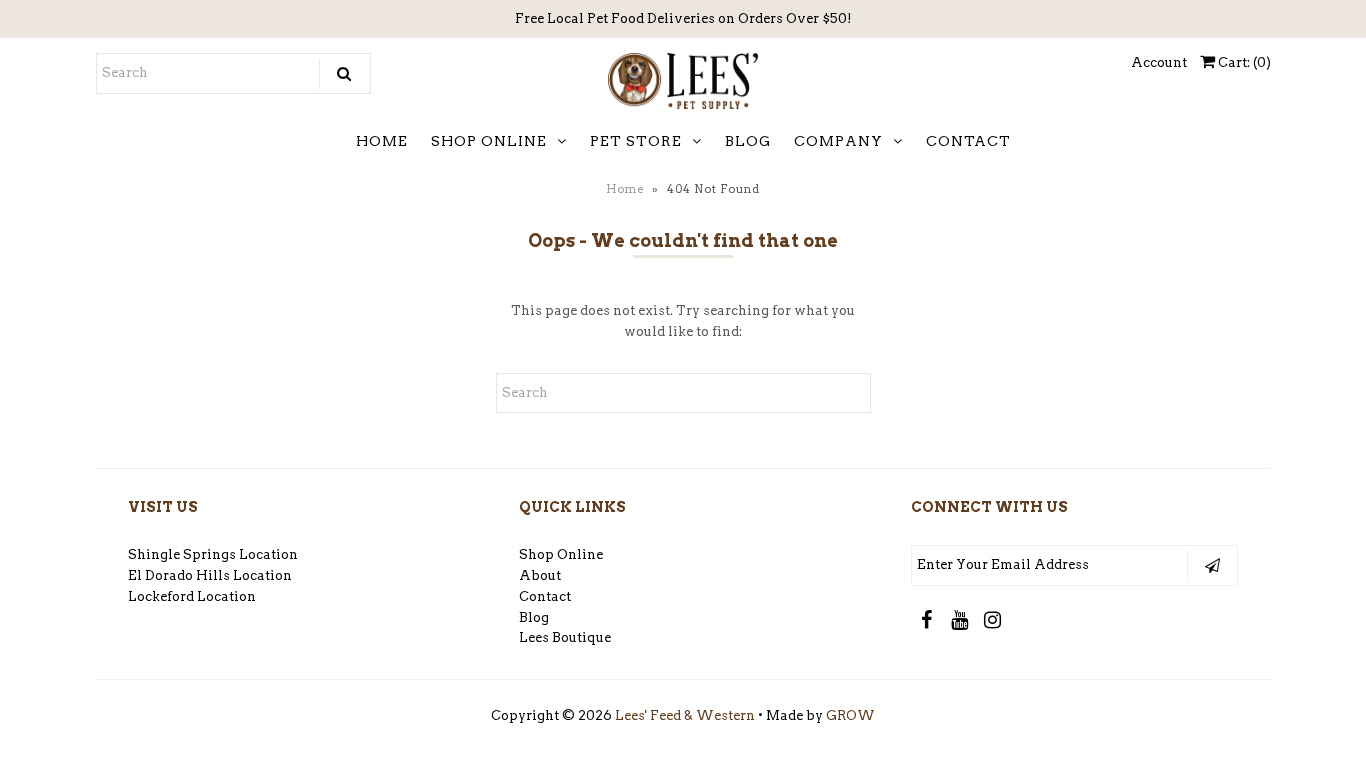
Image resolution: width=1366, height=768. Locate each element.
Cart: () (1243, 62)
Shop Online (561, 554)
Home (625, 189)
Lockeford (162, 596)
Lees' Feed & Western (685, 715)
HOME (382, 141)
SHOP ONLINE (489, 141)
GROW (850, 715)
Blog (534, 617)
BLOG (748, 141)
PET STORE (636, 141)
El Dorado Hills (179, 575)
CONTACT (968, 141)
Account (1159, 62)
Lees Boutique (565, 637)
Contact (545, 596)
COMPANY (838, 141)
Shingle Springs (182, 554)
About (540, 575)
